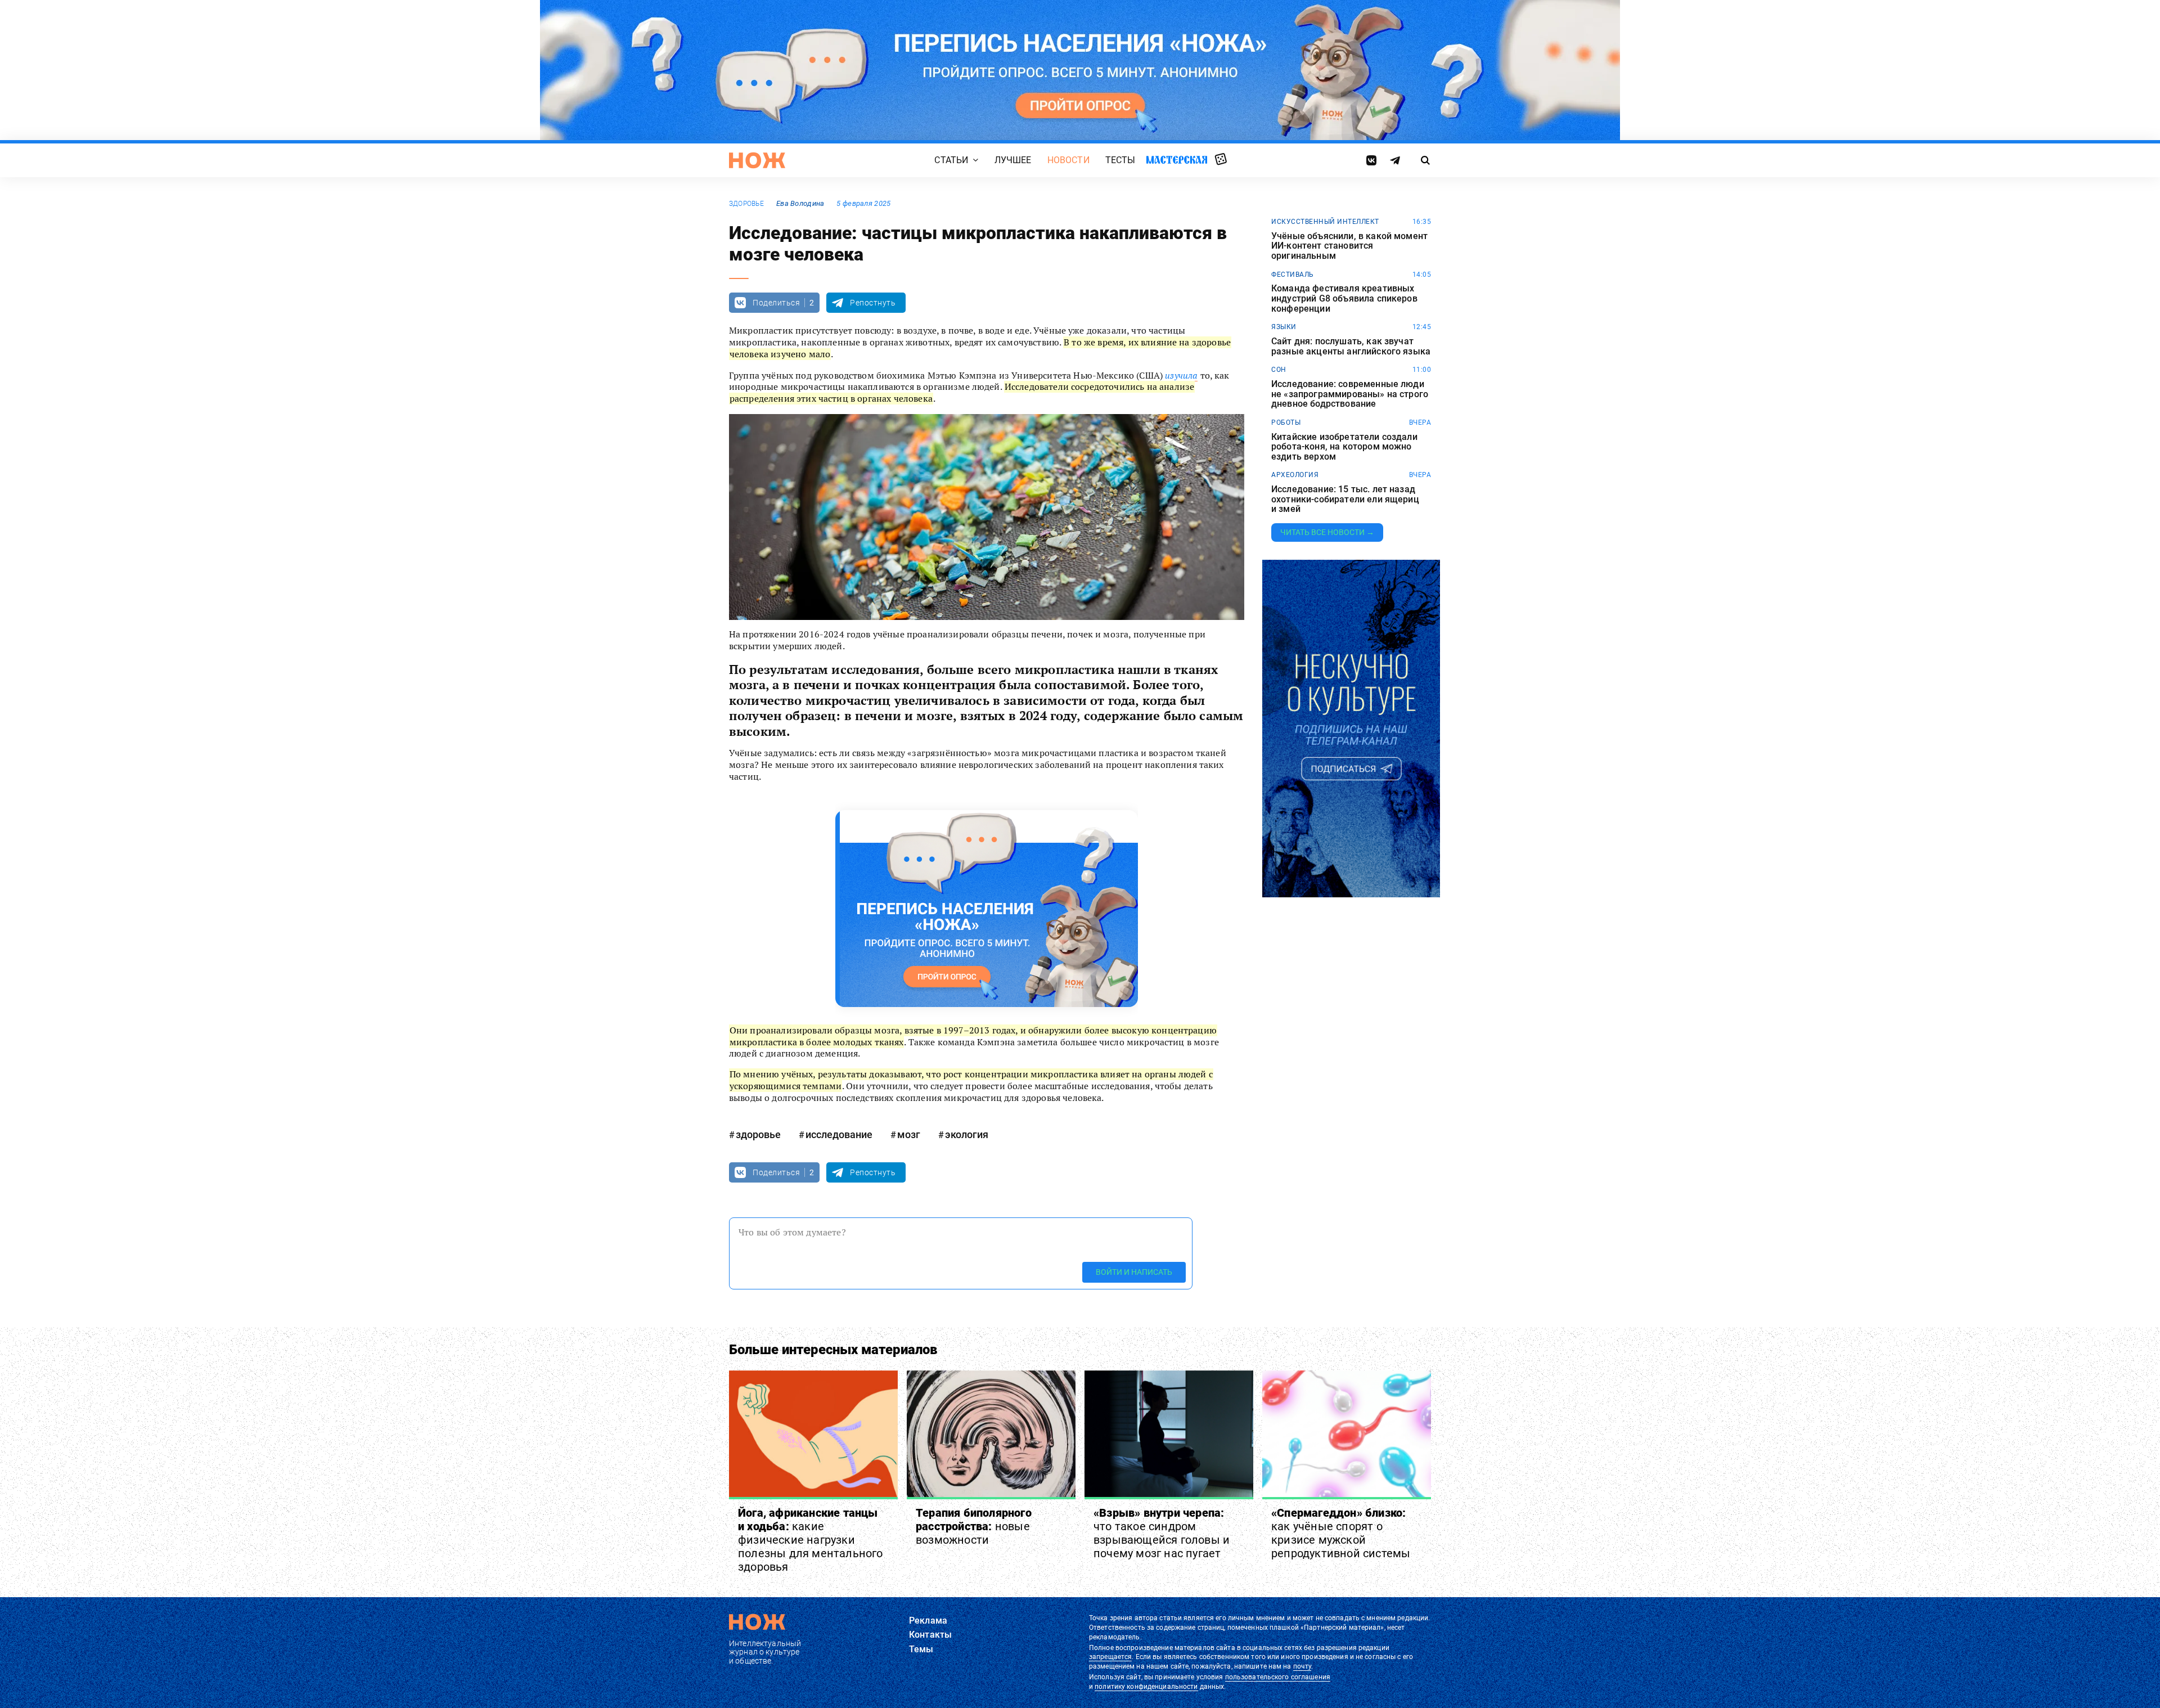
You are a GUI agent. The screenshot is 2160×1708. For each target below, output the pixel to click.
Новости (1068, 160)
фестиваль (1293, 275)
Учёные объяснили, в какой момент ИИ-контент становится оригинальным (1349, 246)
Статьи (951, 160)
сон (1279, 370)
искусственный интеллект (1325, 222)
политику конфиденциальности (1146, 1687)
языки (1284, 327)
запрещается (1110, 1657)
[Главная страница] (757, 160)
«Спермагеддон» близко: (1342, 1533)
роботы (1286, 422)
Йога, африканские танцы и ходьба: (811, 1540)
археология (1295, 475)
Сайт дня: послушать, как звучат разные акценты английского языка (1351, 346)
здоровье (746, 204)
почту (1302, 1666)
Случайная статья (1221, 160)
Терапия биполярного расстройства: (974, 1526)
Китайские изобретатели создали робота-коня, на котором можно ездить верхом (1344, 447)
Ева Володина (800, 203)
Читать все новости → (1327, 532)
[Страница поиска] (1426, 160)
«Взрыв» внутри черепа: (1162, 1533)
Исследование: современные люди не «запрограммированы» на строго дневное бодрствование (1350, 394)
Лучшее (1013, 160)
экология (967, 1134)
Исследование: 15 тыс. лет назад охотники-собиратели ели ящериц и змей (1345, 499)
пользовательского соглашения (1278, 1677)
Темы (921, 1649)
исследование (839, 1134)
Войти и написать (1134, 1272)
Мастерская (1177, 159)
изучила (1181, 375)
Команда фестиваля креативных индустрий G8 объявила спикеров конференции (1344, 298)
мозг (909, 1134)
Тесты (1120, 160)
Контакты (930, 1635)
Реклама (928, 1621)
